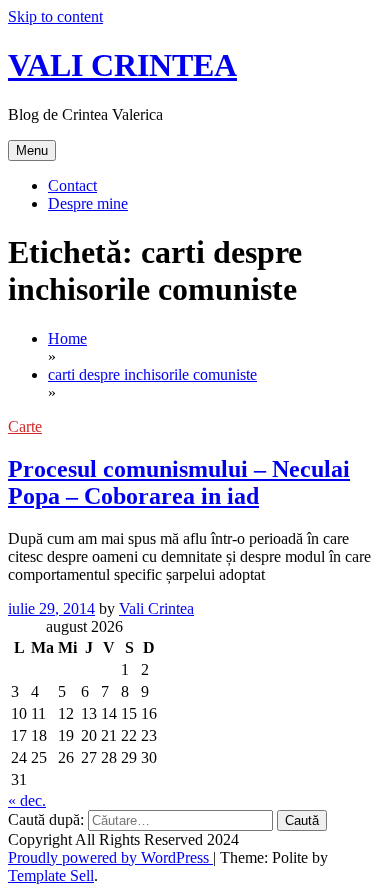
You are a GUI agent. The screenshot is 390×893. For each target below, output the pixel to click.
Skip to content (55, 16)
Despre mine (88, 203)
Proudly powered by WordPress (110, 857)
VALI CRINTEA (122, 65)
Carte (25, 426)
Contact (72, 185)
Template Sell (51, 875)
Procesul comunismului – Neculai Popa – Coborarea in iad (179, 482)
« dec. (27, 800)
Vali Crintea (156, 608)
